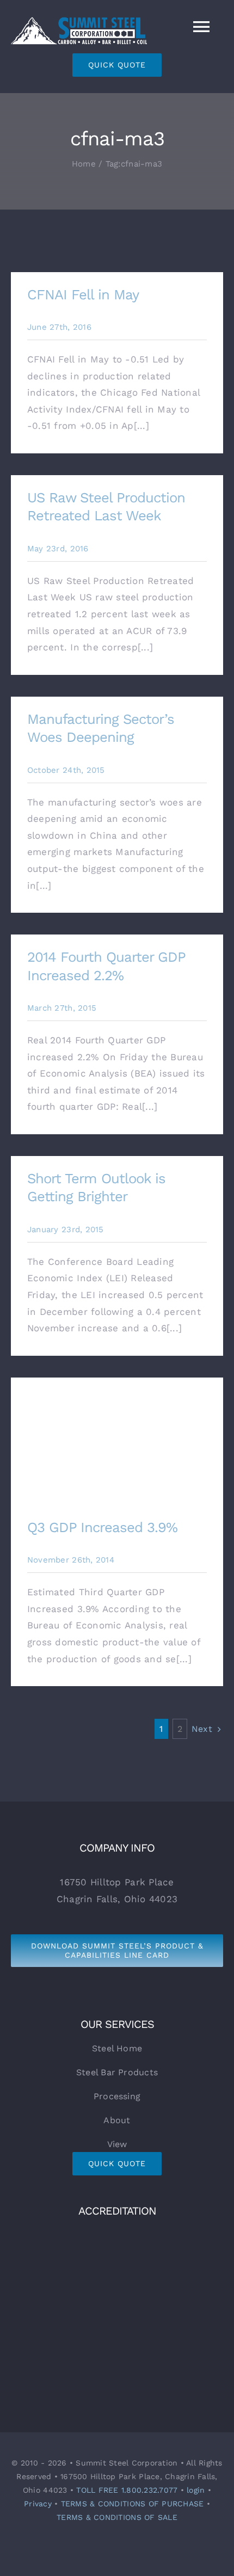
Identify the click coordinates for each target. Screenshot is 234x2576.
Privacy (38, 2504)
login (196, 2490)
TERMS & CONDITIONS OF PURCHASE (133, 2504)
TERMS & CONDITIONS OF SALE (117, 2517)
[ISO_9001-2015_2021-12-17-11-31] (117, 2232)
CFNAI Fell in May (83, 294)
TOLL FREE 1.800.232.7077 (127, 2490)
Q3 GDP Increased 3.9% (117, 1441)
